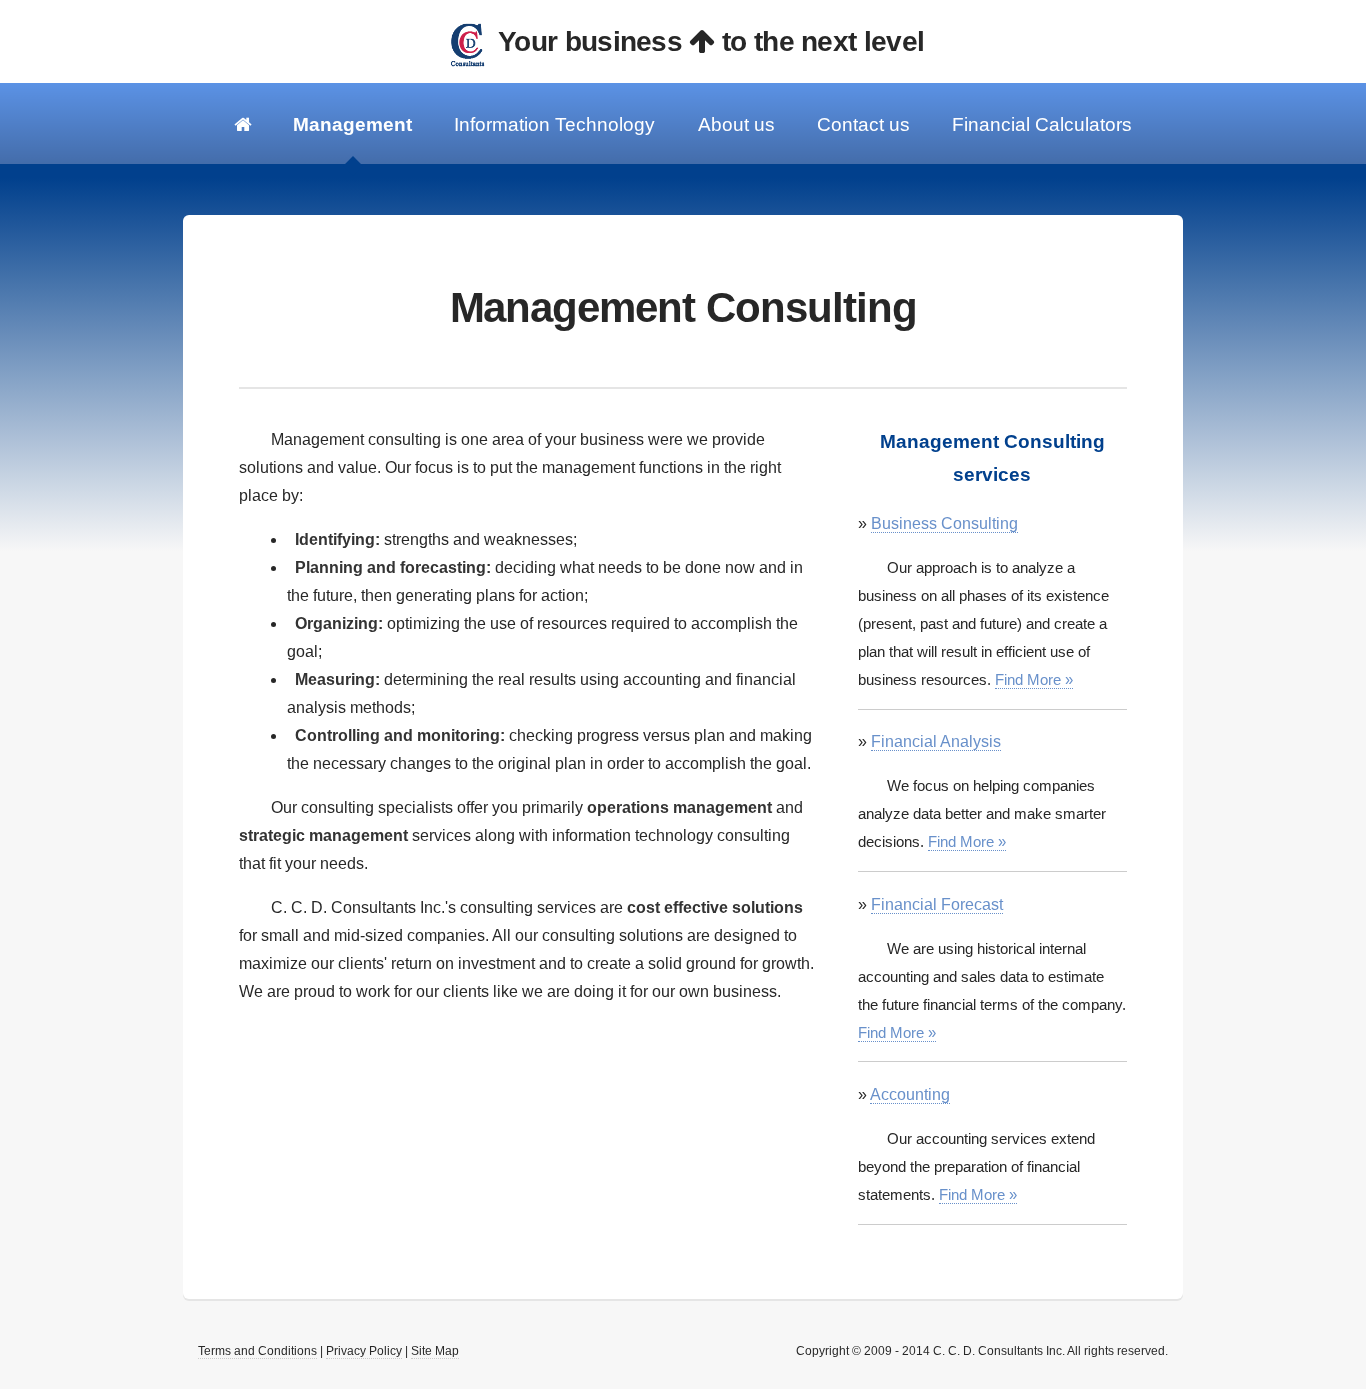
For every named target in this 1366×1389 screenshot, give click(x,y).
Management (352, 124)
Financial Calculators (1042, 124)
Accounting (910, 1094)
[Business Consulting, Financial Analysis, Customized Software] (242, 123)
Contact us (863, 124)
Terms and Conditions (257, 1351)
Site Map (435, 1351)
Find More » (1034, 680)
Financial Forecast (937, 904)
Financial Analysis (936, 741)
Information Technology (554, 124)
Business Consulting (944, 523)
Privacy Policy (364, 1351)
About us (736, 124)
